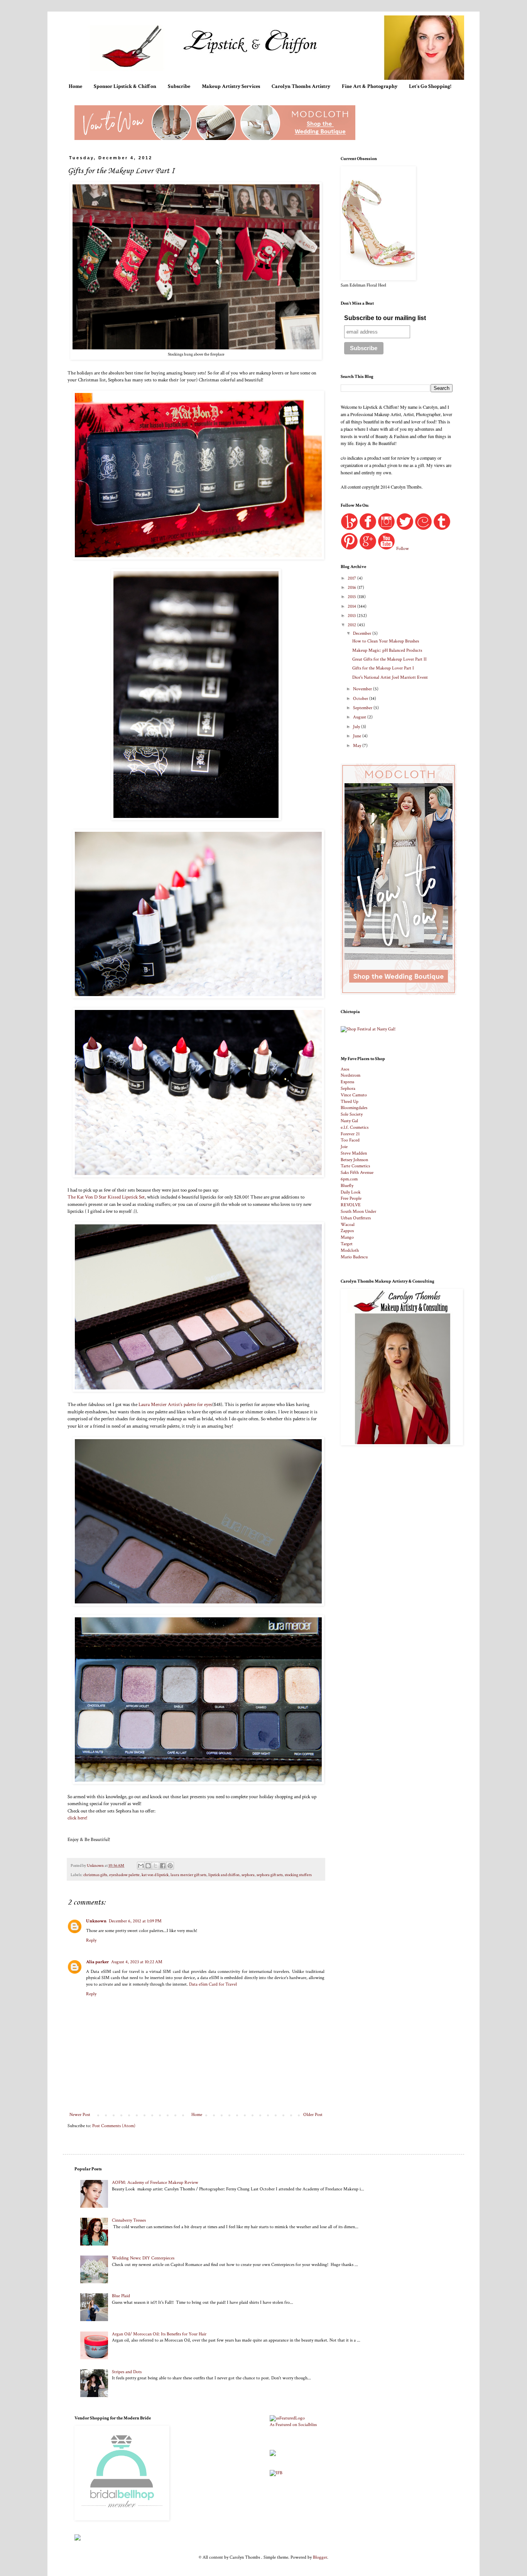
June (358, 736)
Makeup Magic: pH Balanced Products (387, 650)
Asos (345, 1069)
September (363, 708)
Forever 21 (350, 1134)
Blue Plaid (121, 2296)
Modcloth (350, 1250)
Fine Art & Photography (370, 86)
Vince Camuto (354, 1095)
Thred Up (350, 1102)
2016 (352, 588)
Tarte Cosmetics (355, 1166)
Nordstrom (350, 1075)
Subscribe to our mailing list (385, 318)
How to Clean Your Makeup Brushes (386, 641)
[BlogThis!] (148, 1866)
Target (347, 1244)
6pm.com (349, 1179)
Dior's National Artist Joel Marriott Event (390, 677)
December (363, 633)
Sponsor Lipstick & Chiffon (125, 86)
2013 (352, 616)
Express (347, 1082)
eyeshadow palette (124, 1875)
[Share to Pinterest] (170, 1866)
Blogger (320, 2557)
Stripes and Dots (127, 2372)
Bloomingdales (354, 1108)
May (358, 746)
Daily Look (351, 1192)
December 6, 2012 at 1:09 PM (135, 1921)
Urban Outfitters (356, 1218)
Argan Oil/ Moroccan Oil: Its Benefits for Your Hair (159, 2334)
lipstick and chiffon (224, 1875)
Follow (403, 549)
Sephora (348, 1088)
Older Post (313, 2115)
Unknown (96, 1921)
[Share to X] (155, 1866)
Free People (351, 1198)
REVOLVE (351, 1205)
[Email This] (141, 1866)
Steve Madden (354, 1153)
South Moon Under (358, 1211)
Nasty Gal (349, 1121)
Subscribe (179, 86)
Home (75, 86)
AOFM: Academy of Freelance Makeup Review (155, 2182)
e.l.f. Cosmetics (355, 1127)
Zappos (347, 1231)
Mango (347, 1237)
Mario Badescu (354, 1257)
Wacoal (348, 1225)
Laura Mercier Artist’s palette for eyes (175, 1404)
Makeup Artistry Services (231, 86)
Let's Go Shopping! (430, 86)
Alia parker (97, 1962)
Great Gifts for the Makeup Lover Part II (389, 659)
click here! (78, 1818)
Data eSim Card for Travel (213, 1984)
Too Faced (350, 1140)
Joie (344, 1147)
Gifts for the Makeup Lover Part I (383, 668)
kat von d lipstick (155, 1875)
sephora (248, 1875)
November (363, 689)
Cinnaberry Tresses (129, 2220)
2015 (352, 597)
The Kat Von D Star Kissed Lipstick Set (106, 1197)
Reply (91, 1940)
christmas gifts (95, 1875)
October (361, 699)
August (360, 717)
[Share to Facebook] (163, 1866)
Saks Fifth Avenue (357, 1173)
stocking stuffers (298, 1875)
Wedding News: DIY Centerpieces (143, 2258)
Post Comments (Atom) (114, 2126)
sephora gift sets (270, 1875)
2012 (352, 625)
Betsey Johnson (354, 1160)
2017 (352, 578)
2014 (352, 606)
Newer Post (80, 2115)
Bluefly (347, 1186)
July (357, 727)
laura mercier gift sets (188, 1875)
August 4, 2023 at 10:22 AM (137, 1962)
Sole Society (352, 1114)
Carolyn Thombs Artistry (301, 86)
